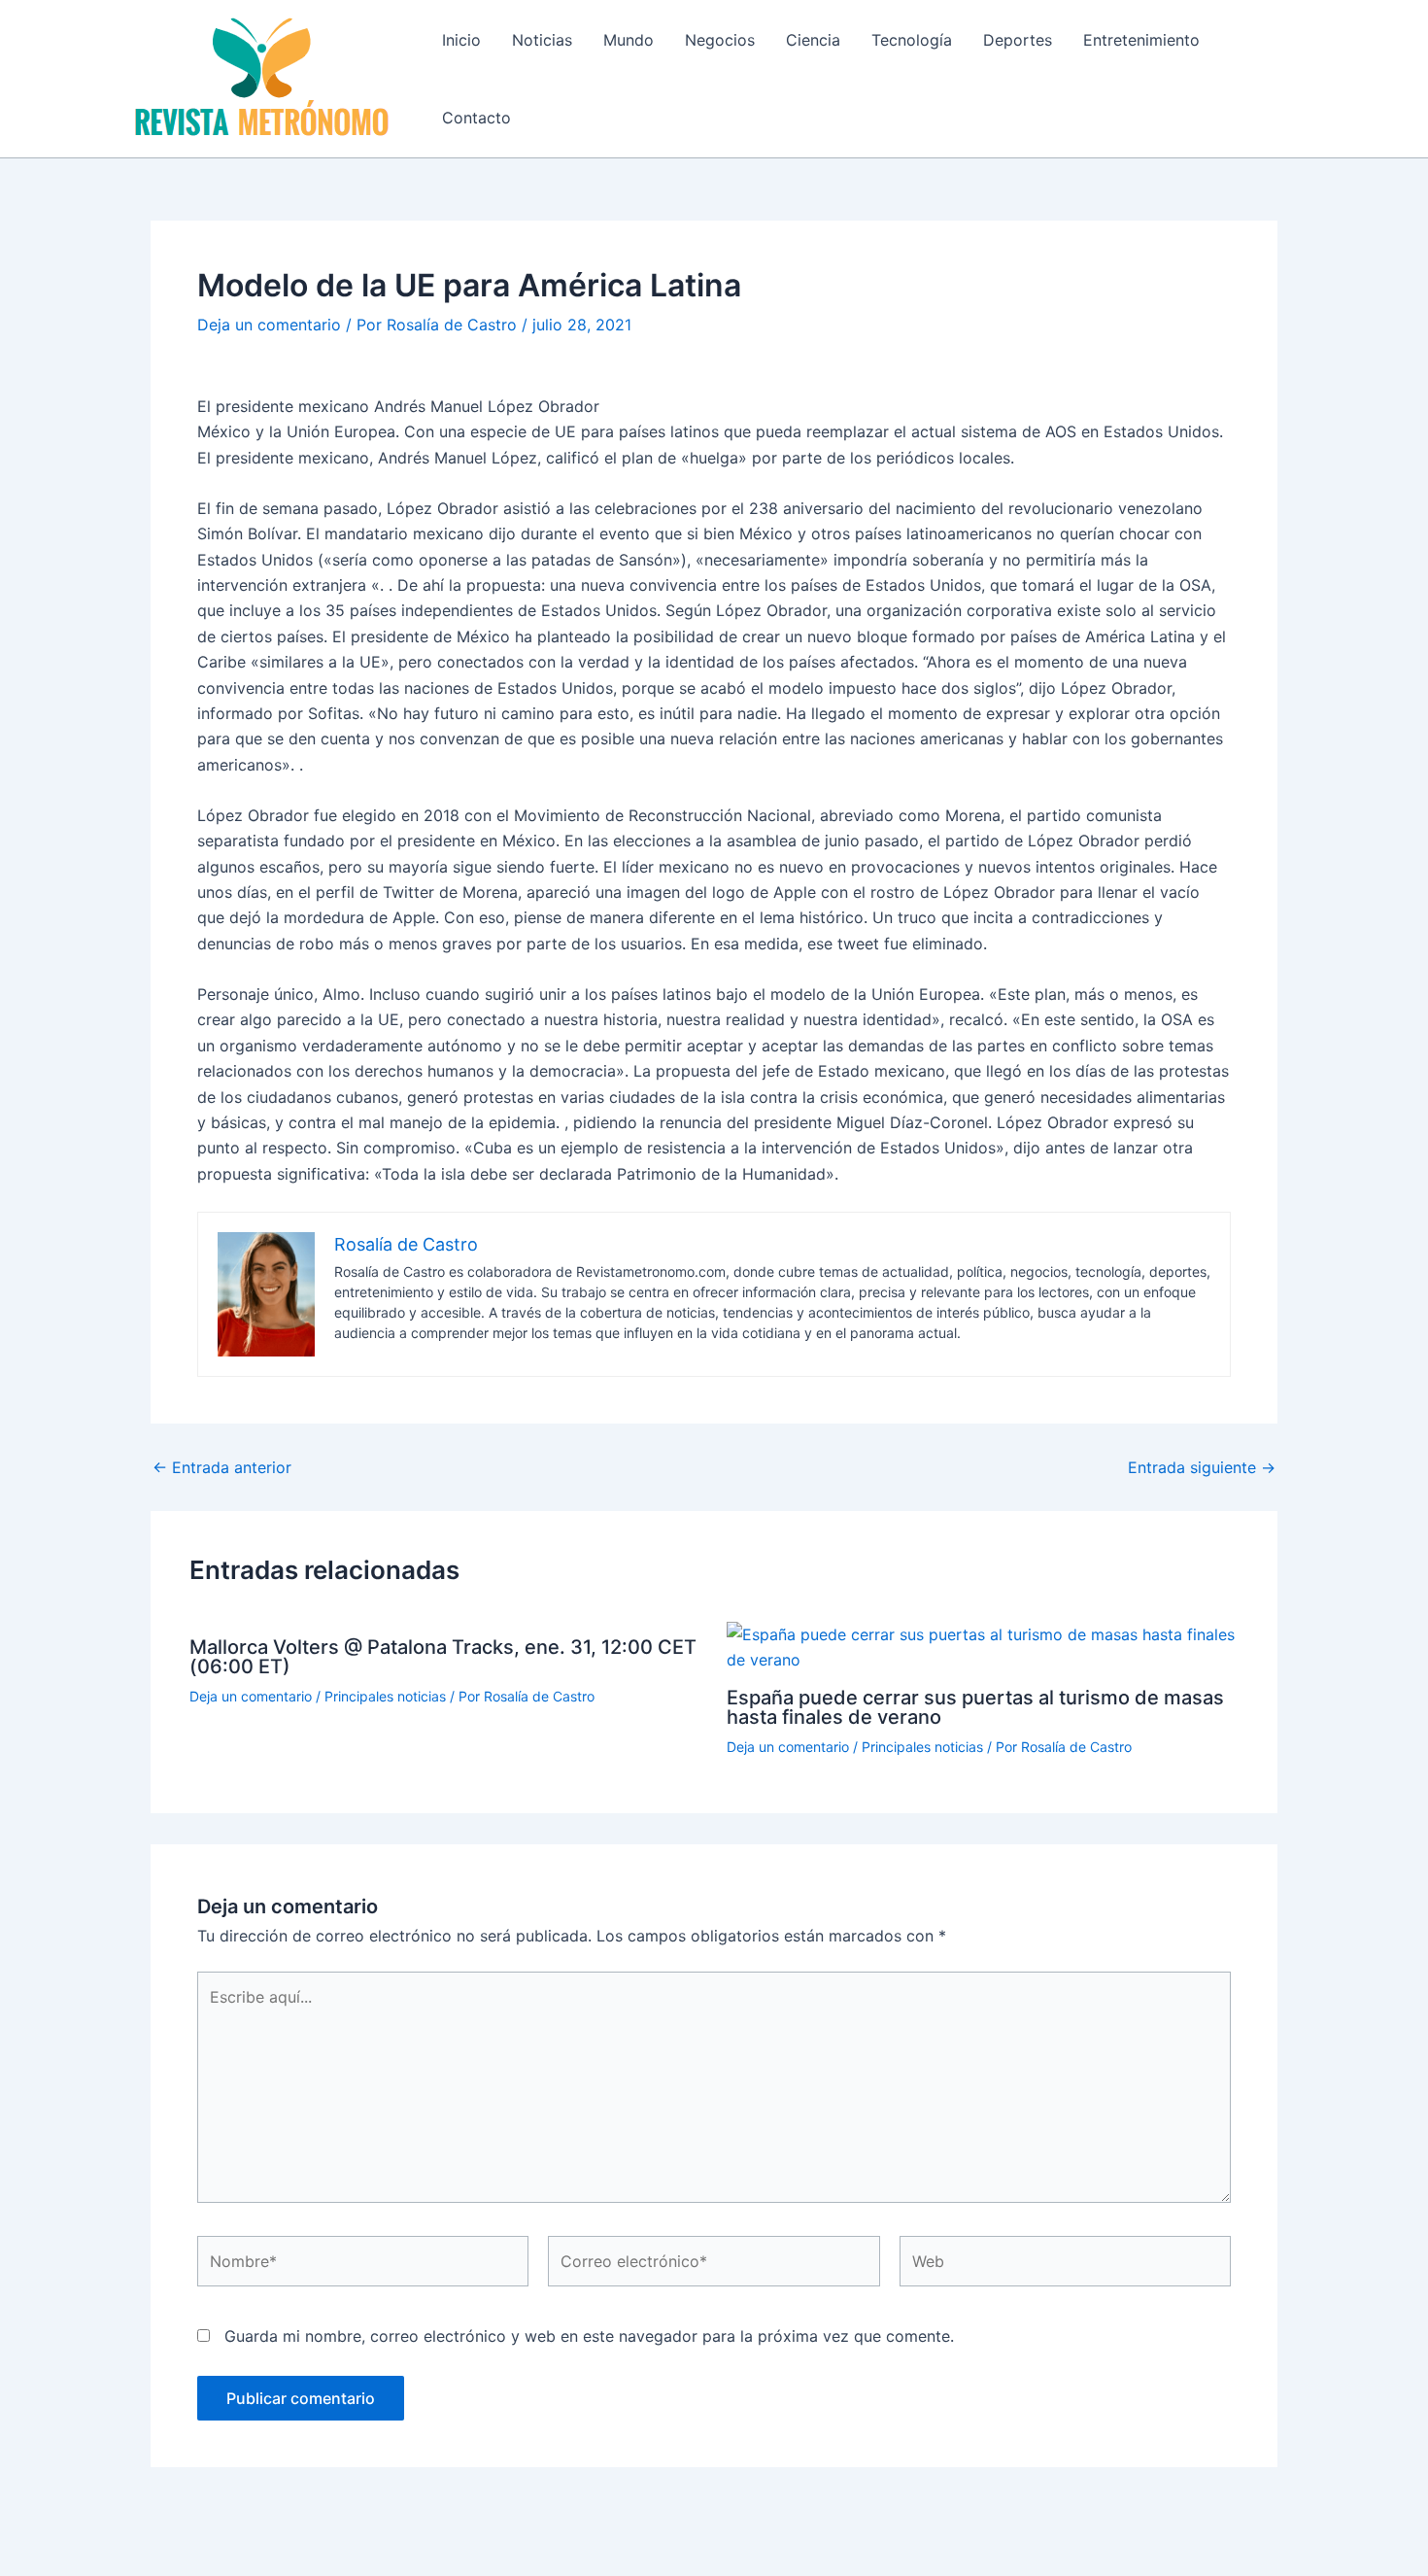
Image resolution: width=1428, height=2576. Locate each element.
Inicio (461, 40)
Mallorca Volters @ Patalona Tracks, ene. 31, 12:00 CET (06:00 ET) (443, 1657)
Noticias (542, 40)
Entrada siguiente (1202, 1467)
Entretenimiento (1141, 40)
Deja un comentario (269, 325)
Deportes (1018, 40)
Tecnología (912, 40)
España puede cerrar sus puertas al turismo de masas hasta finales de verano (975, 1707)
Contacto (476, 118)
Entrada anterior (222, 1467)
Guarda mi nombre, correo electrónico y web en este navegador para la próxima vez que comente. (589, 2336)
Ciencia (813, 40)
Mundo (629, 40)
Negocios (720, 40)
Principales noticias (385, 1696)
